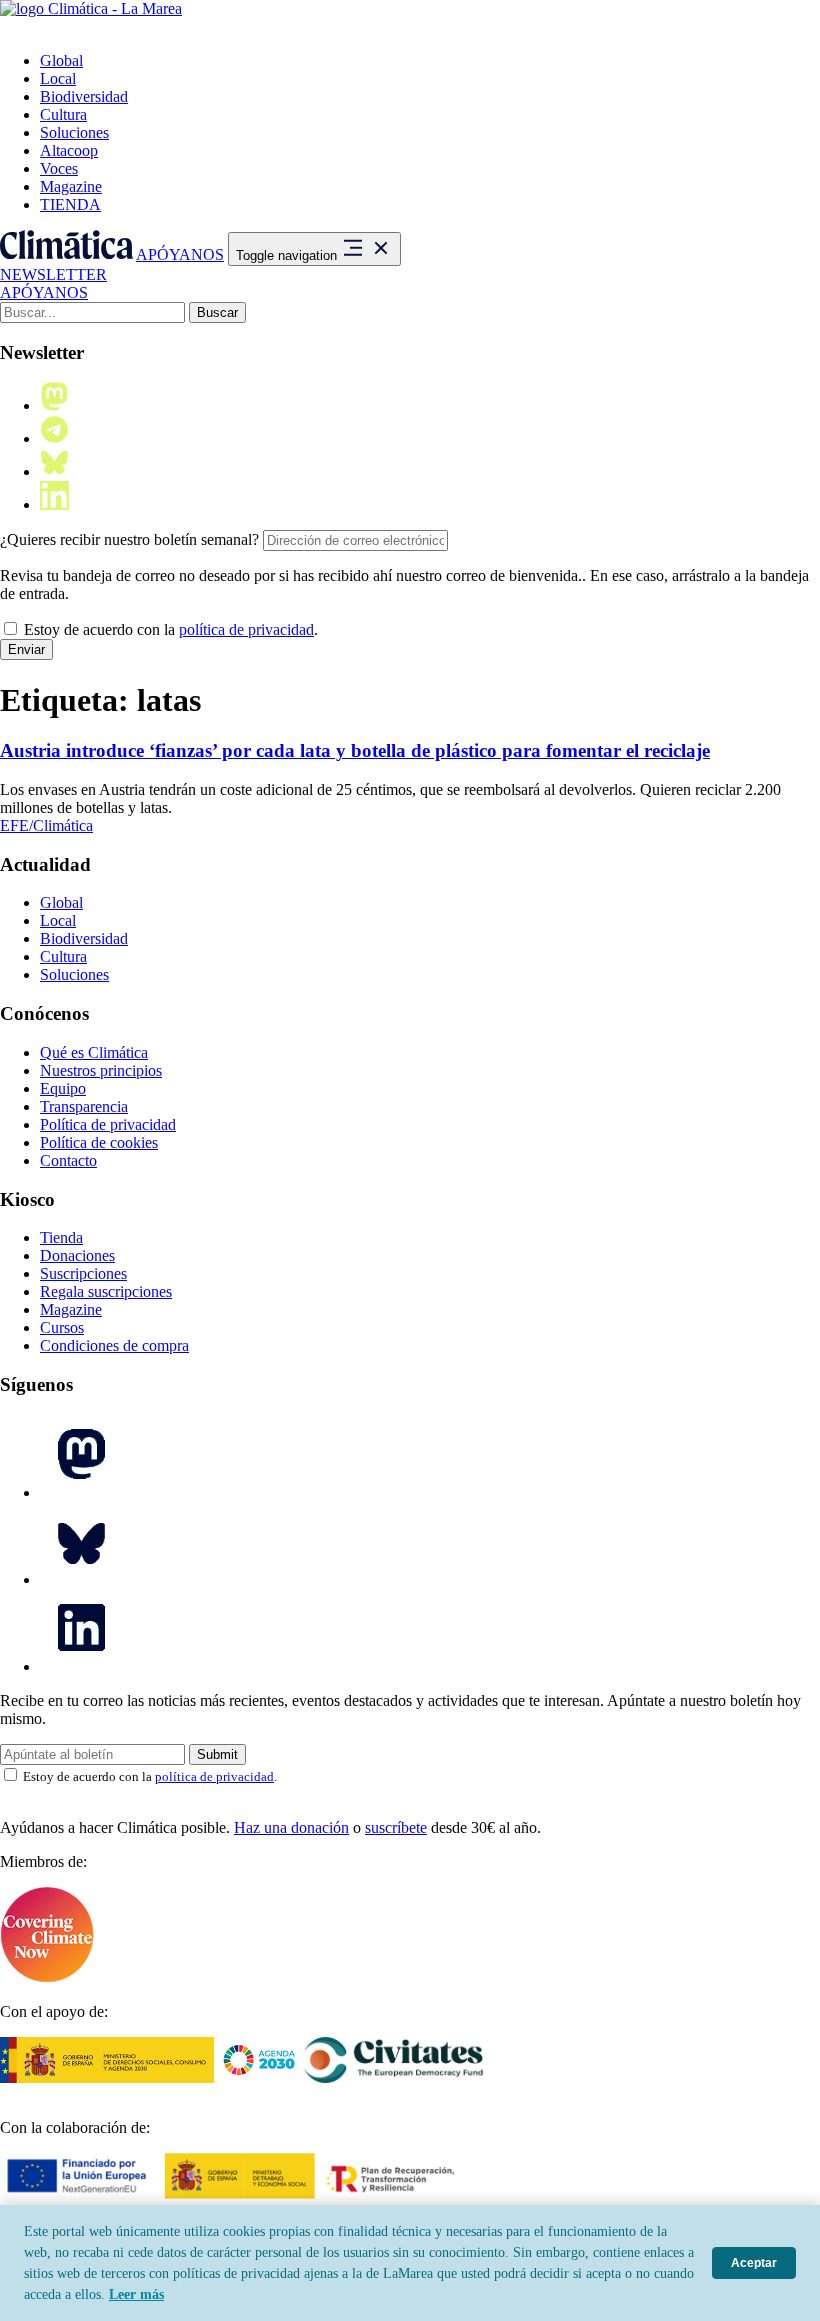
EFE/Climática (46, 825)
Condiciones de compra (114, 1345)
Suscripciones (83, 1273)
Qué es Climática (94, 1052)
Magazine (71, 186)
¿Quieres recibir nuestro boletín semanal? (129, 539)
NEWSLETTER (53, 274)
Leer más (136, 2294)
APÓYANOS (180, 254)
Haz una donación (291, 1827)
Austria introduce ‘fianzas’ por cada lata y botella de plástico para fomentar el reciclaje (355, 750)
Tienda (61, 1237)
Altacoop (69, 150)
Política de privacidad (108, 1124)
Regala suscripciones (106, 1291)
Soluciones (74, 132)
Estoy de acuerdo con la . (169, 629)
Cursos (62, 1327)
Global (61, 60)
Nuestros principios (101, 1070)
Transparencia (84, 1106)
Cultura (63, 114)
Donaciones (77, 1255)
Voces (59, 168)
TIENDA (70, 204)
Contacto (68, 1160)
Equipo (63, 1088)
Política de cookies (99, 1142)
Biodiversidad (84, 96)
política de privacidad (246, 629)
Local (58, 78)
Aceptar (754, 2263)
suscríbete (396, 1827)
